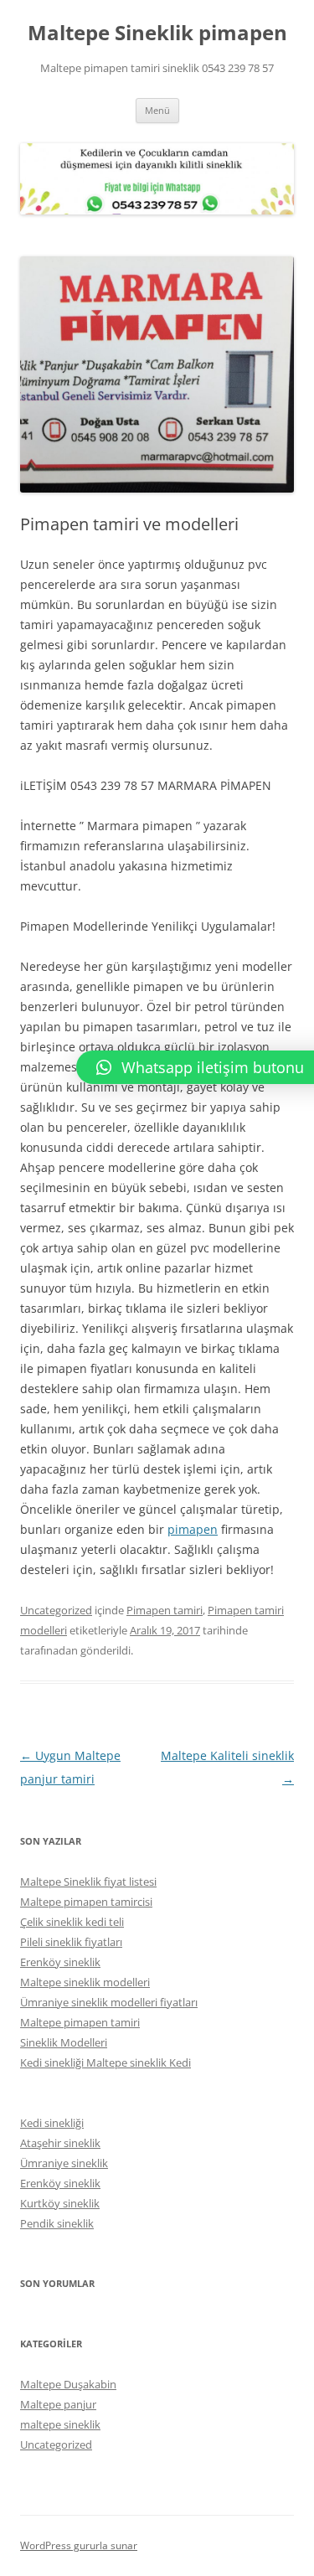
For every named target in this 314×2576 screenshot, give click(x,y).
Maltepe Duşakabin (68, 2384)
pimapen (193, 1529)
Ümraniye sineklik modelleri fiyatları (109, 2002)
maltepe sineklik (60, 2424)
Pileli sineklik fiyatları (71, 1942)
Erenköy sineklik (60, 1962)
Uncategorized (56, 1610)
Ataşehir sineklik (60, 2143)
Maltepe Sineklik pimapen (157, 33)
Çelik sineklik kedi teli (72, 1922)
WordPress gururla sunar (79, 2545)
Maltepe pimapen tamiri (80, 2022)
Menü (157, 110)
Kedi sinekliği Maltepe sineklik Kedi (106, 2062)
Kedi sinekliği (52, 2123)
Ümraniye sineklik (64, 2163)
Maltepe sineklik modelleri (85, 1982)
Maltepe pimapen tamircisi (86, 1902)
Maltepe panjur (58, 2404)
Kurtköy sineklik (60, 2203)
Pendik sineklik (57, 2223)
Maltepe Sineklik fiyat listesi (88, 1882)
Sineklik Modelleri (64, 2042)
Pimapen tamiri (165, 1610)
